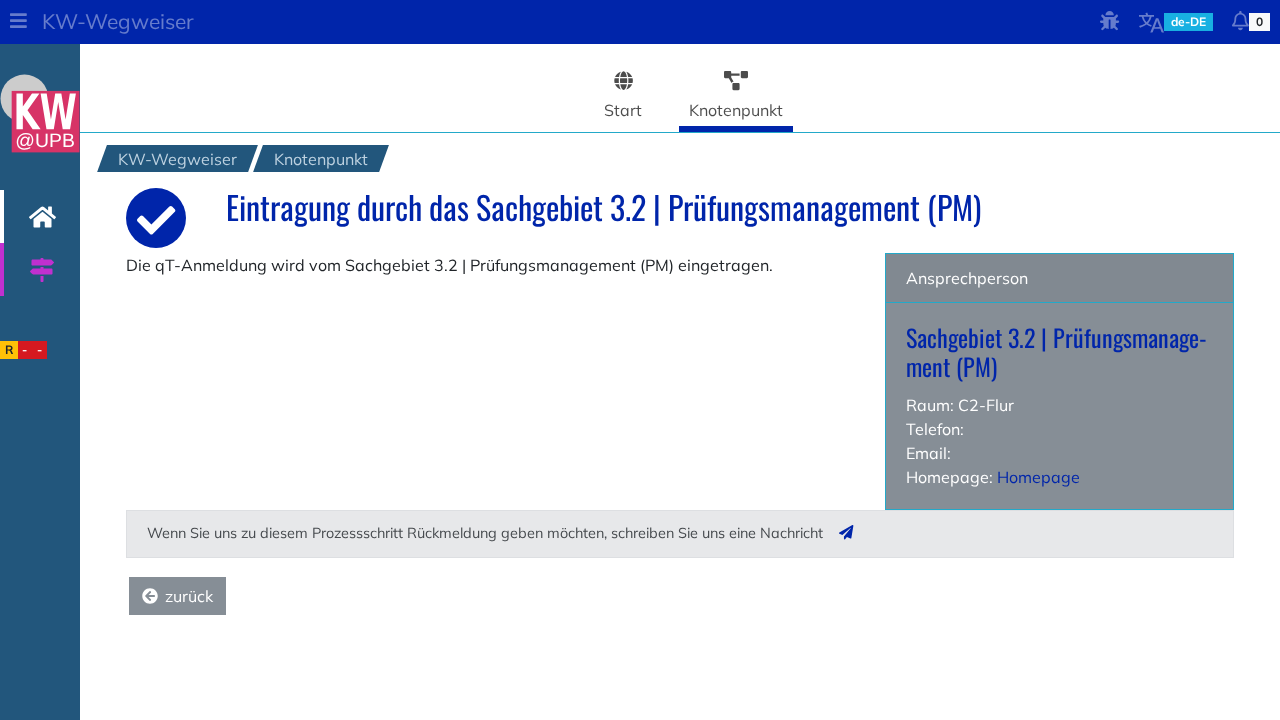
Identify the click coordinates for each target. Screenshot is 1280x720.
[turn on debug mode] (1110, 22)
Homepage (1038, 477)
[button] (18, 22)
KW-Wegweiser (118, 21)
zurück (189, 596)
